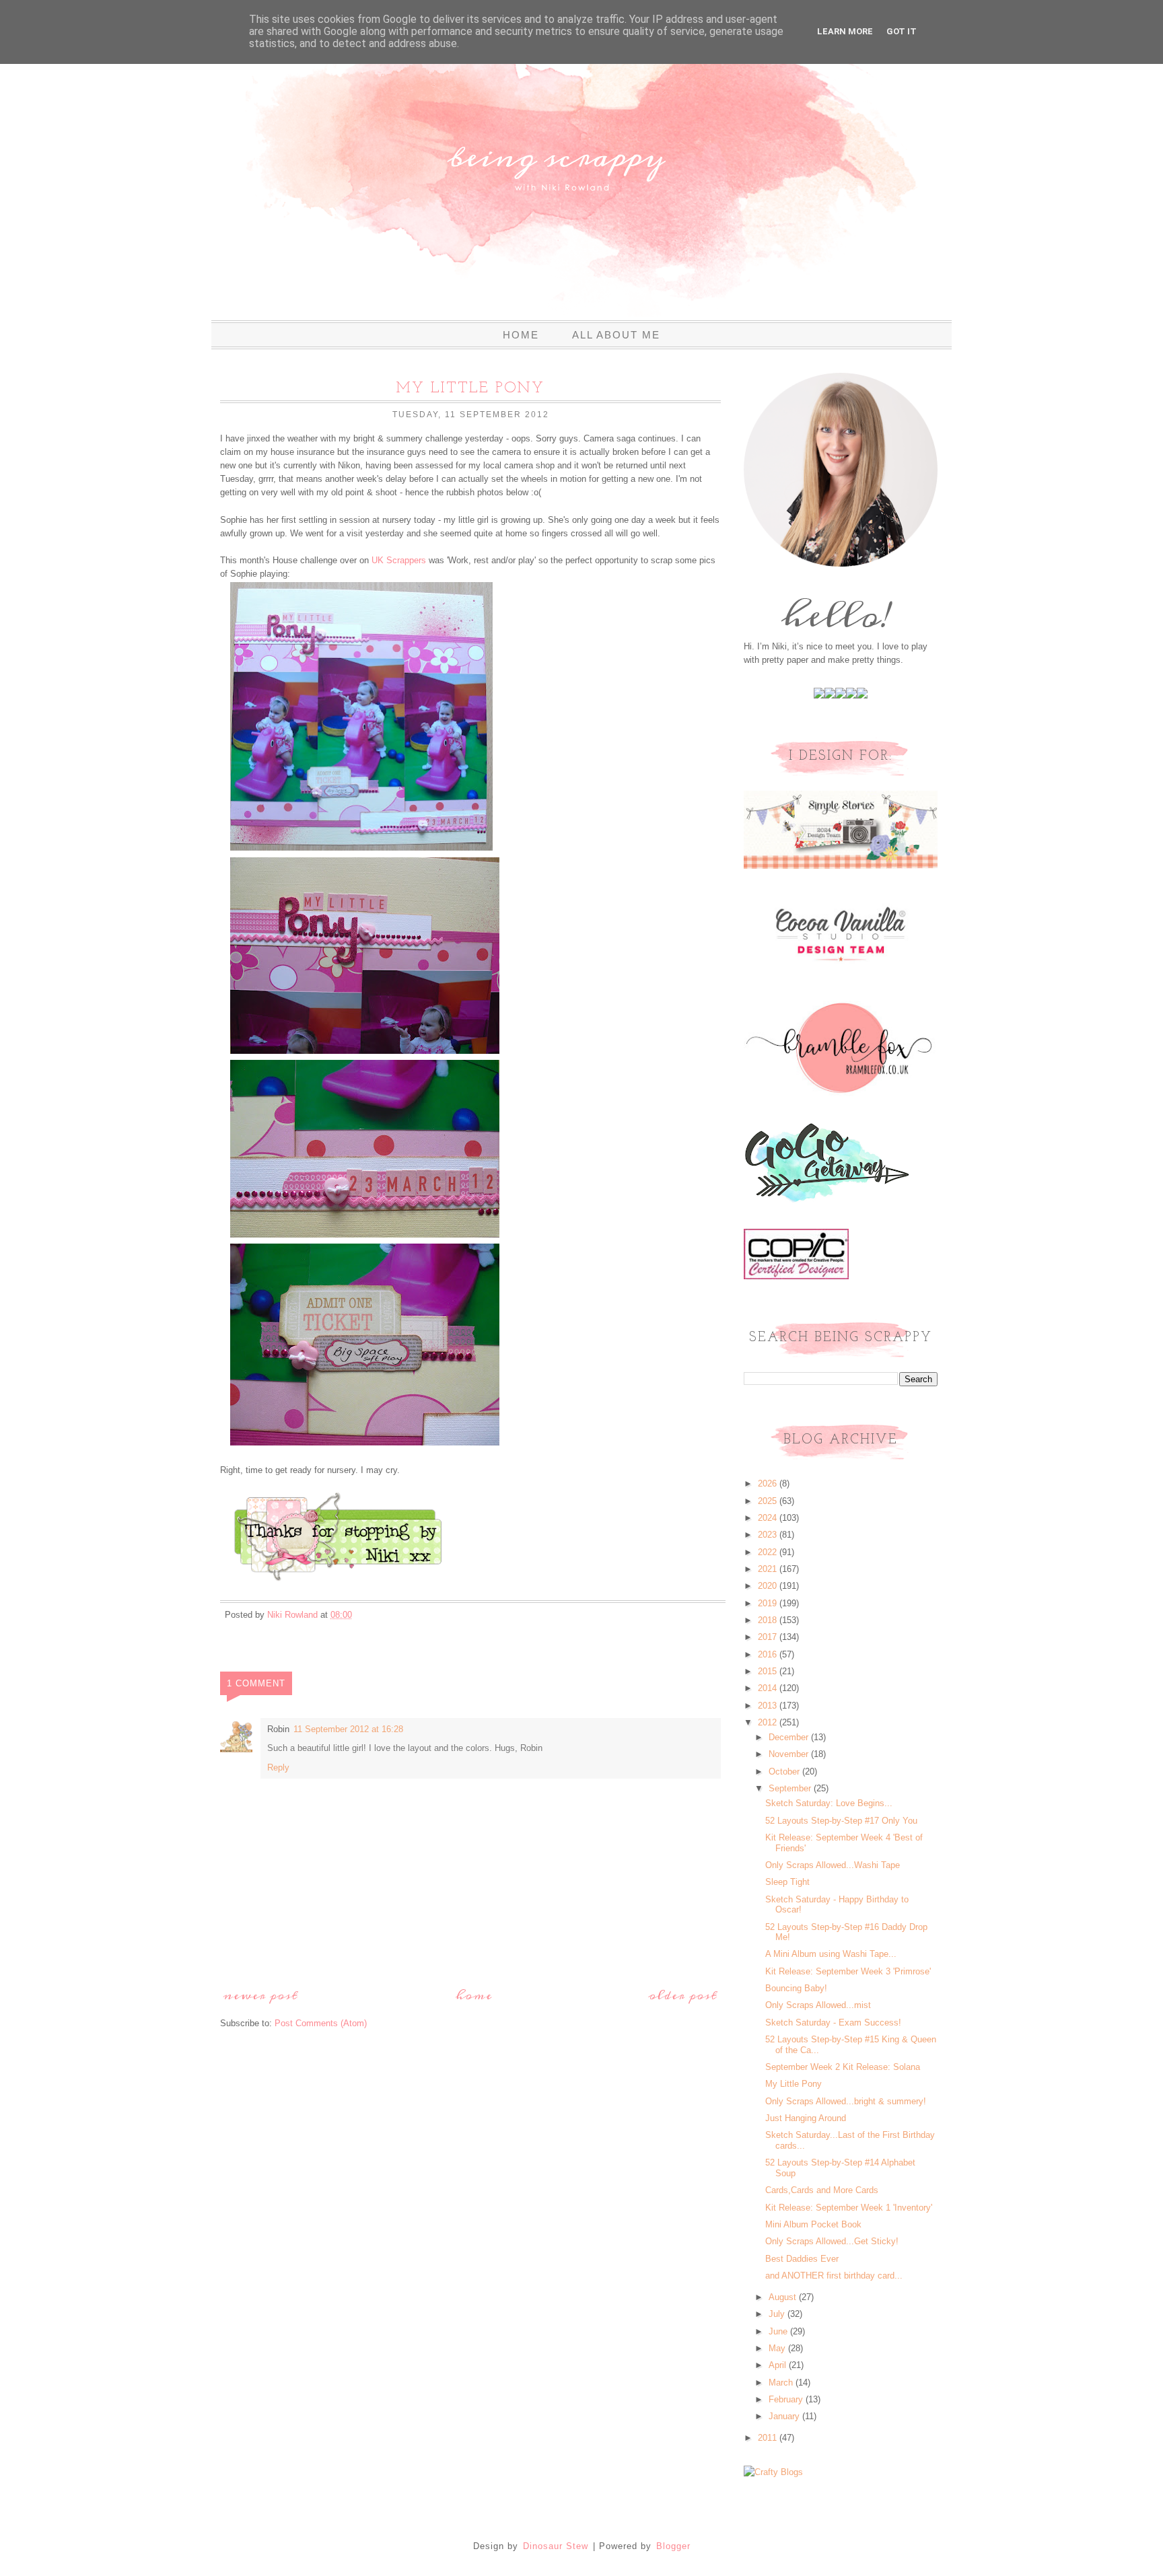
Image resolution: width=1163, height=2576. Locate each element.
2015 (769, 1671)
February (787, 2399)
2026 (769, 1483)
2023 (769, 1535)
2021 (769, 1569)
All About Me (616, 335)
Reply (278, 1767)
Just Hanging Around (806, 2118)
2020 (769, 1586)
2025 (769, 1501)
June (779, 2331)
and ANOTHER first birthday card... (834, 2276)
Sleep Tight (787, 1882)
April (779, 2365)
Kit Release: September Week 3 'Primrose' (848, 1971)
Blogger (673, 2546)
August (784, 2297)
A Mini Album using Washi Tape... (831, 1954)
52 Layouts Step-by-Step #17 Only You (841, 1821)
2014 (769, 1688)
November (790, 1754)
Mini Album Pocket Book (813, 2224)
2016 (769, 1654)
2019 (769, 1603)
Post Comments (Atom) (321, 2023)
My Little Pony (794, 2084)
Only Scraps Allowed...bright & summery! (846, 2101)
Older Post (683, 1996)
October (785, 1772)
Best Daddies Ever (802, 2259)
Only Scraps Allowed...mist (818, 2005)
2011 (769, 2438)
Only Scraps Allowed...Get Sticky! (832, 2241)
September (791, 1788)
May (778, 2348)
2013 (769, 1706)
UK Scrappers (399, 560)
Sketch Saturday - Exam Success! (833, 2023)
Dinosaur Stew (556, 2546)
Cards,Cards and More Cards (822, 2190)
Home (521, 335)
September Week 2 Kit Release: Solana (843, 2067)
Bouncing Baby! (796, 1988)
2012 (769, 1722)
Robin (278, 1729)
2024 (769, 1518)
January (785, 2416)
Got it (902, 31)
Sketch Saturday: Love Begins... (829, 1803)
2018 (769, 1620)
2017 (769, 1637)
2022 (769, 1552)
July (778, 2314)
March (782, 2383)
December (790, 1737)
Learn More (845, 31)
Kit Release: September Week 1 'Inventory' (849, 2208)
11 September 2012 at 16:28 (348, 1729)
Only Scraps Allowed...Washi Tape (833, 1865)
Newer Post (261, 1996)
